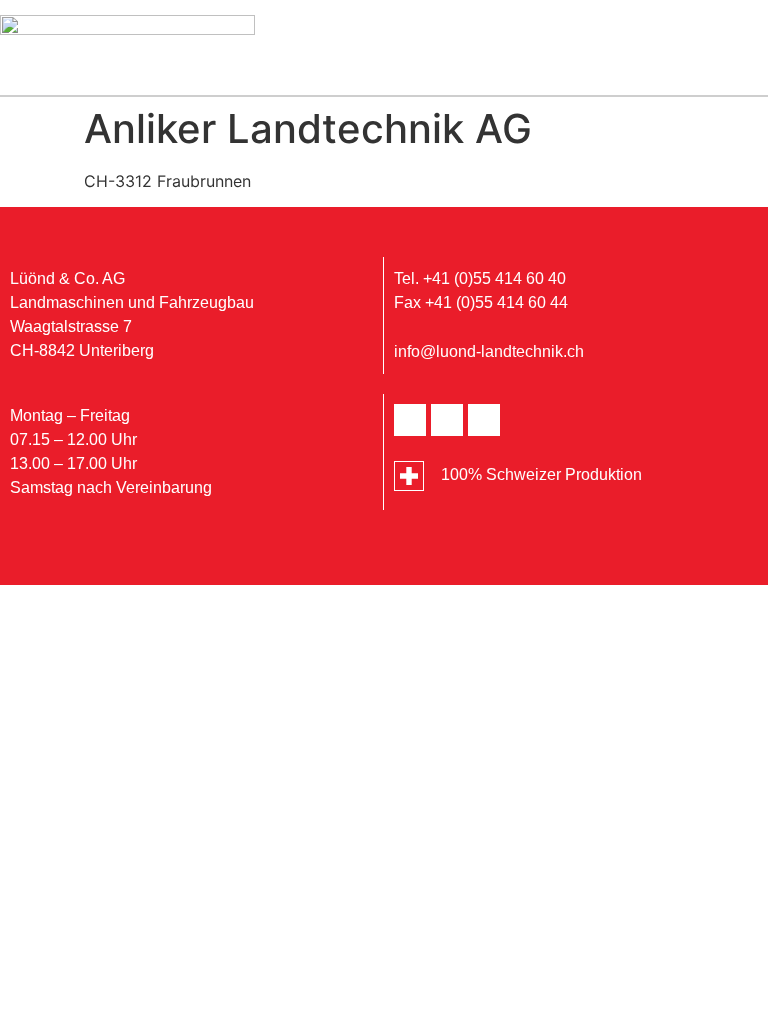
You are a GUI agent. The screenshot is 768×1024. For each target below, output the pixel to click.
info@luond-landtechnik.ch (489, 351)
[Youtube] (447, 420)
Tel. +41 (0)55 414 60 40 (480, 278)
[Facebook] (410, 420)
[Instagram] (484, 420)
